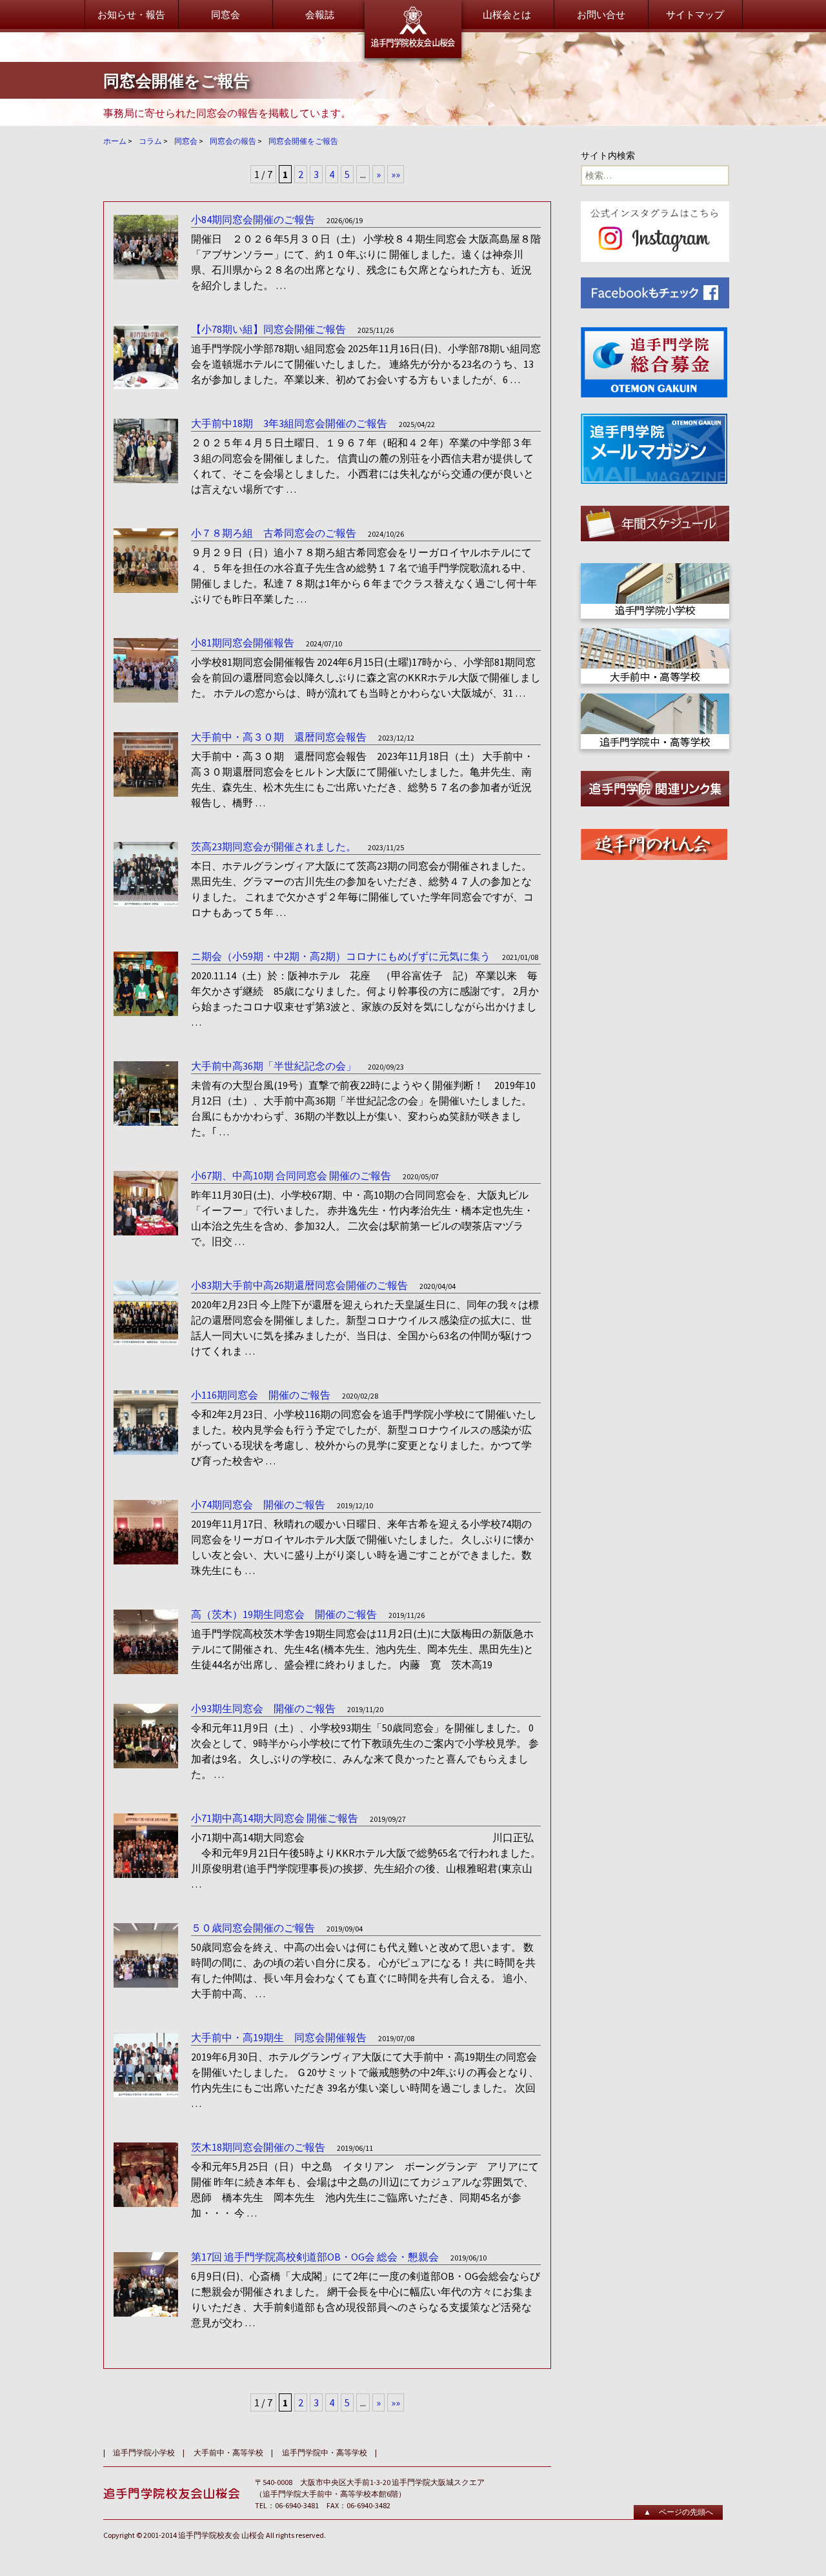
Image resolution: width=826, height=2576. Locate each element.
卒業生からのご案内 (171, 160)
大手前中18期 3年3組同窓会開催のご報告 (289, 423)
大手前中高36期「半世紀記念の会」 (274, 1066)
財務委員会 (311, 118)
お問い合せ (601, 15)
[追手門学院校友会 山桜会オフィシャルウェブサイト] (413, 29)
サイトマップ (695, 15)
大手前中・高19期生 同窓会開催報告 (279, 2037)
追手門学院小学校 (144, 2452)
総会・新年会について (496, 102)
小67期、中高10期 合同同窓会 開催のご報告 (291, 1175)
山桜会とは (507, 15)
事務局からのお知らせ (655, 102)
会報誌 (320, 15)
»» (396, 2402)
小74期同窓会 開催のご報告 (258, 1504)
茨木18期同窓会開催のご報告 (258, 2147)
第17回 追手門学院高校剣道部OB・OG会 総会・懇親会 (315, 2257)
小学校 (462, 233)
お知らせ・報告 (131, 15)
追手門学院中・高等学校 (325, 2452)
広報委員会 (311, 134)
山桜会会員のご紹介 (491, 160)
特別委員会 (311, 198)
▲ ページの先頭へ (678, 2512)
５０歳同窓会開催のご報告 (253, 1928)
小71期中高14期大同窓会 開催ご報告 (275, 1818)
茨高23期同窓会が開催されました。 (274, 846)
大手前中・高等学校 (491, 249)
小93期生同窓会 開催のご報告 (263, 1708)
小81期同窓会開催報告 (243, 643)
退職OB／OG (474, 282)
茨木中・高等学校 (486, 265)
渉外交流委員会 (321, 150)
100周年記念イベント (652, 192)
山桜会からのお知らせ (176, 102)
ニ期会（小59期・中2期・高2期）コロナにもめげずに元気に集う (341, 956)
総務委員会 (311, 102)
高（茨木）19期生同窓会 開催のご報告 (284, 1614)
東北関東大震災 (640, 118)
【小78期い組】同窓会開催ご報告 (268, 329)
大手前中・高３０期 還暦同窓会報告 (279, 737)
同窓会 (226, 15)
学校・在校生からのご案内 (186, 217)
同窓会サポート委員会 (336, 182)
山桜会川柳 (631, 134)
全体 (457, 217)
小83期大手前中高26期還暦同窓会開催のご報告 (299, 1285)
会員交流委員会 (321, 166)
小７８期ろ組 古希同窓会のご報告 (274, 533)
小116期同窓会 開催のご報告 (261, 1395)
